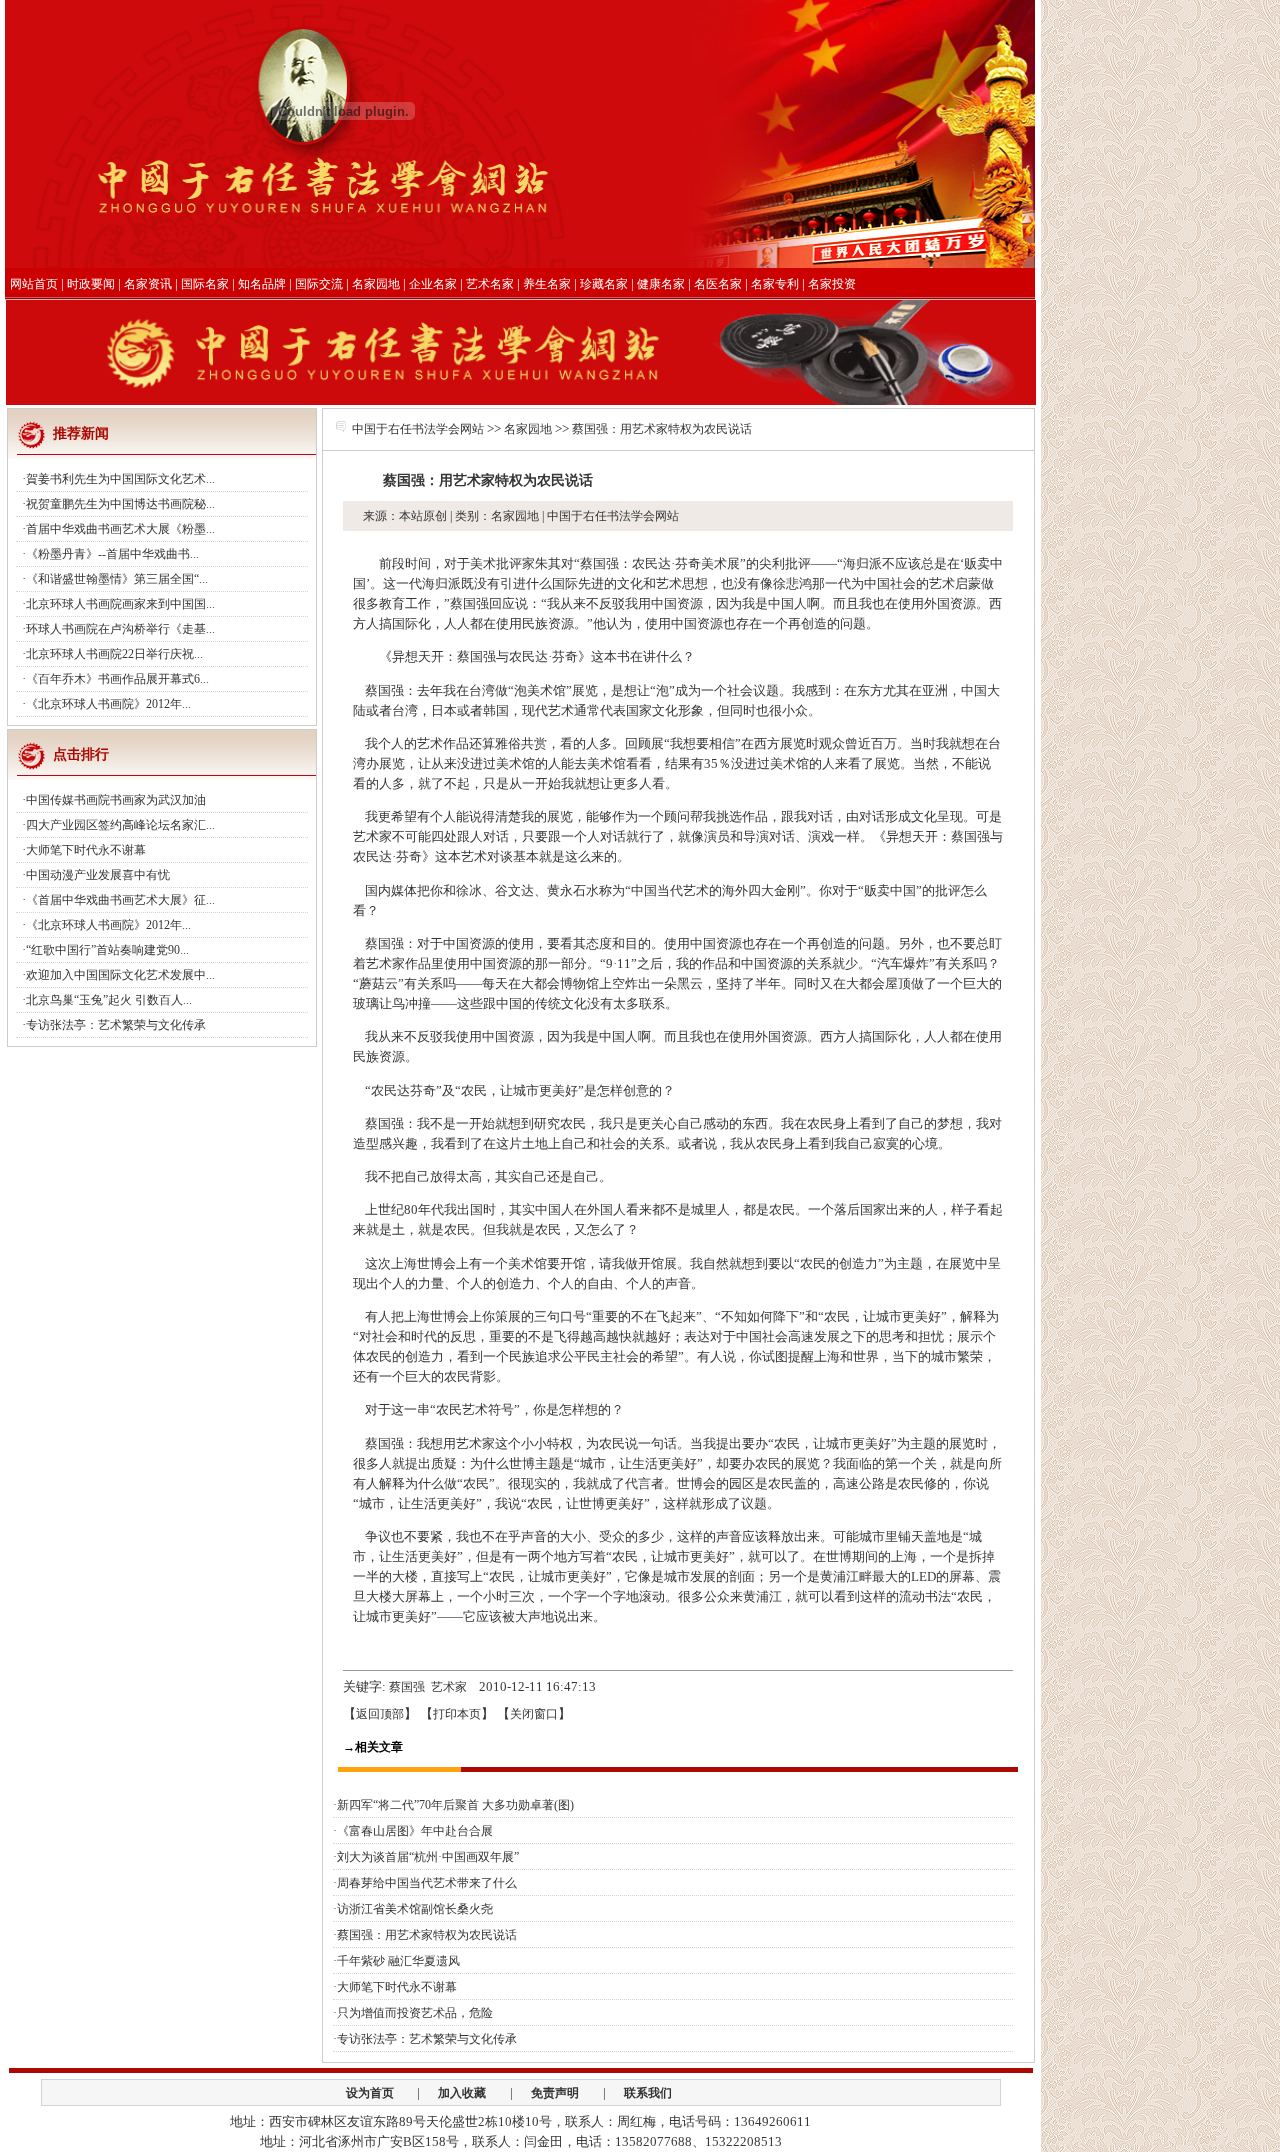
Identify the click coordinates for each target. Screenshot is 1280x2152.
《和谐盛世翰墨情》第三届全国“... (117, 579)
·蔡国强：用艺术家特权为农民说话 (425, 1935)
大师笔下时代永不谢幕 (86, 850)
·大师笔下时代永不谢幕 (395, 1987)
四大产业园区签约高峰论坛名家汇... (120, 825)
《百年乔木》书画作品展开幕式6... (117, 679)
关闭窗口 (534, 1714)
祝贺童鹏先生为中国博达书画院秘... (120, 504)
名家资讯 (148, 284)
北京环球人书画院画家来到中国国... (120, 604)
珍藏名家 (604, 284)
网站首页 (34, 284)
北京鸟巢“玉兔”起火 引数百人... (109, 1000)
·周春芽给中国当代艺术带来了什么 (425, 1883)
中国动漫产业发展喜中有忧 (98, 875)
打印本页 (457, 1714)
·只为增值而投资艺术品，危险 (413, 2013)
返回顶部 (380, 1714)
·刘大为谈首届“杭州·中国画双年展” (426, 1857)
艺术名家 (490, 284)
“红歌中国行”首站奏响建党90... (107, 950)
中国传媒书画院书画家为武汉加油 (116, 800)
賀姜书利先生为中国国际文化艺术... (120, 479)
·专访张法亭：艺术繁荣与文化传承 (425, 2039)
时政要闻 (91, 284)
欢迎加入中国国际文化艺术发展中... (120, 975)
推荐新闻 (81, 433)
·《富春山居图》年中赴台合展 (413, 1831)
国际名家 (205, 284)
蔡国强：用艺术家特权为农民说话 (662, 429)
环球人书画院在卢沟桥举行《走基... (120, 629)
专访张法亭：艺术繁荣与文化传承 (116, 1025)
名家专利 (775, 284)
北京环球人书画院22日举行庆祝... (114, 654)
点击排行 (81, 754)
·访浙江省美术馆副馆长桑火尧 (413, 1909)
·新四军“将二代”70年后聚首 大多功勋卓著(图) (453, 1805)
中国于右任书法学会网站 (418, 429)
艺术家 (449, 1687)
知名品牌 (262, 284)
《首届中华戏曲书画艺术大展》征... (120, 900)
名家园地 (376, 284)
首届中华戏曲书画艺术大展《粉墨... (120, 529)
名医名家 (718, 284)
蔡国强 (407, 1687)
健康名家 (661, 284)
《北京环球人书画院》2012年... (108, 704)
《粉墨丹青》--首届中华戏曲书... (112, 554)
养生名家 (547, 284)
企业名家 (433, 284)
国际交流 (319, 284)
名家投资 (832, 284)
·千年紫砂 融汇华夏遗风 (396, 1961)
